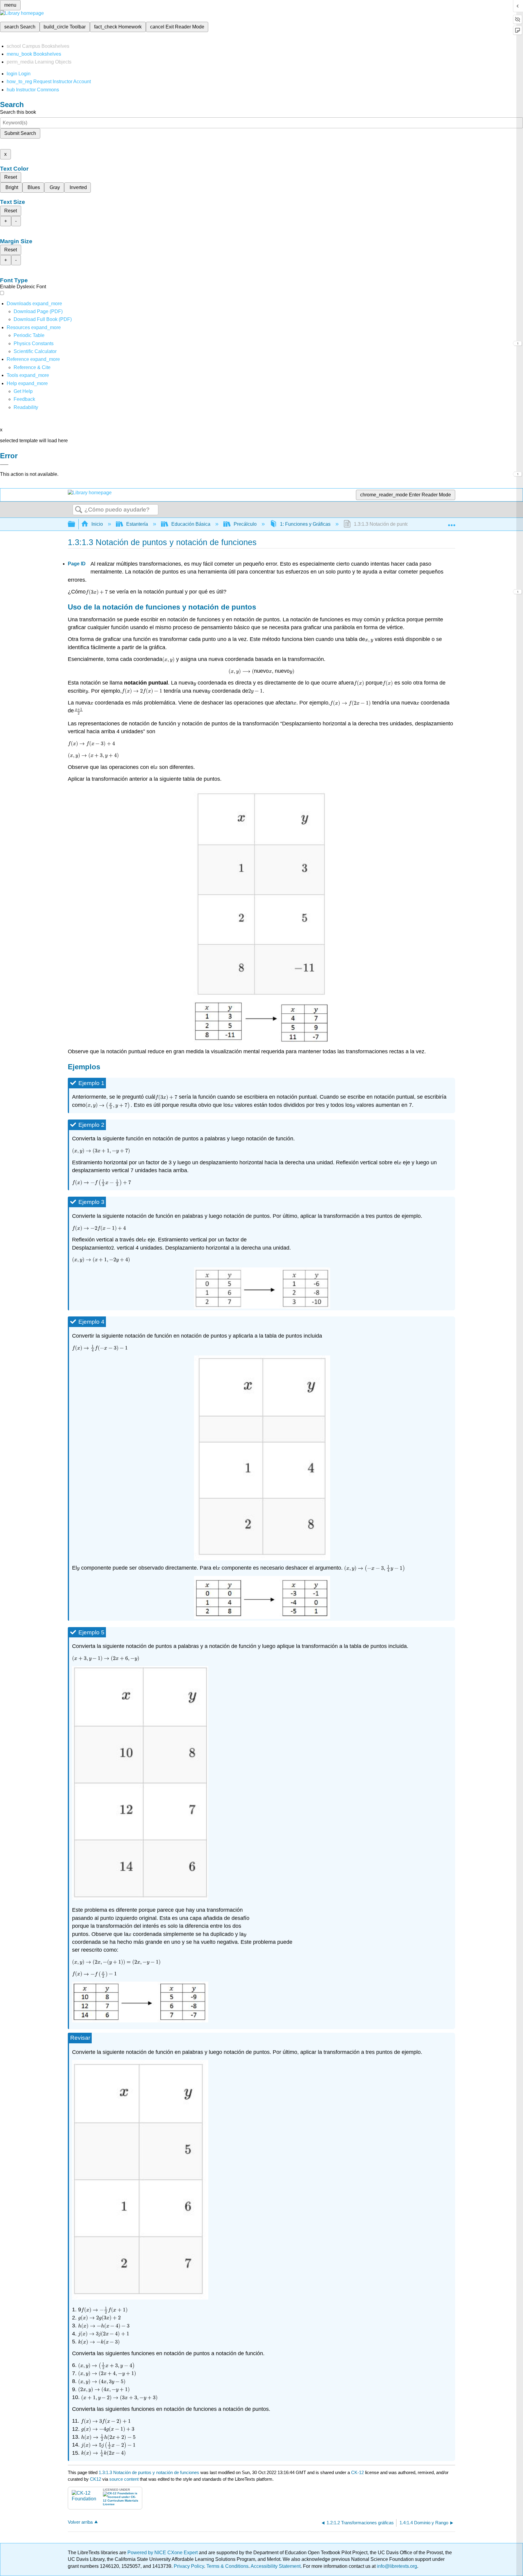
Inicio (97, 524)
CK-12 (358, 2472)
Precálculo (245, 524)
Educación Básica (191, 524)
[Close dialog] (4, 465)
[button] (24, 399)
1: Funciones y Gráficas (305, 524)
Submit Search (20, 133)
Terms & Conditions (227, 2566)
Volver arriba (80, 2522)
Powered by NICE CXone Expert (163, 2553)
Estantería (137, 524)
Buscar (79, 510)
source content (124, 2479)
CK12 (95, 2479)
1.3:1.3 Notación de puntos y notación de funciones (149, 2472)
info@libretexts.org (396, 2566)
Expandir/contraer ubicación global (452, 522)
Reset (11, 177)
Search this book (18, 112)
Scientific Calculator (35, 351)
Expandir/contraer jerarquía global (75, 524)
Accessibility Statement (276, 2566)
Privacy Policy (189, 2566)
